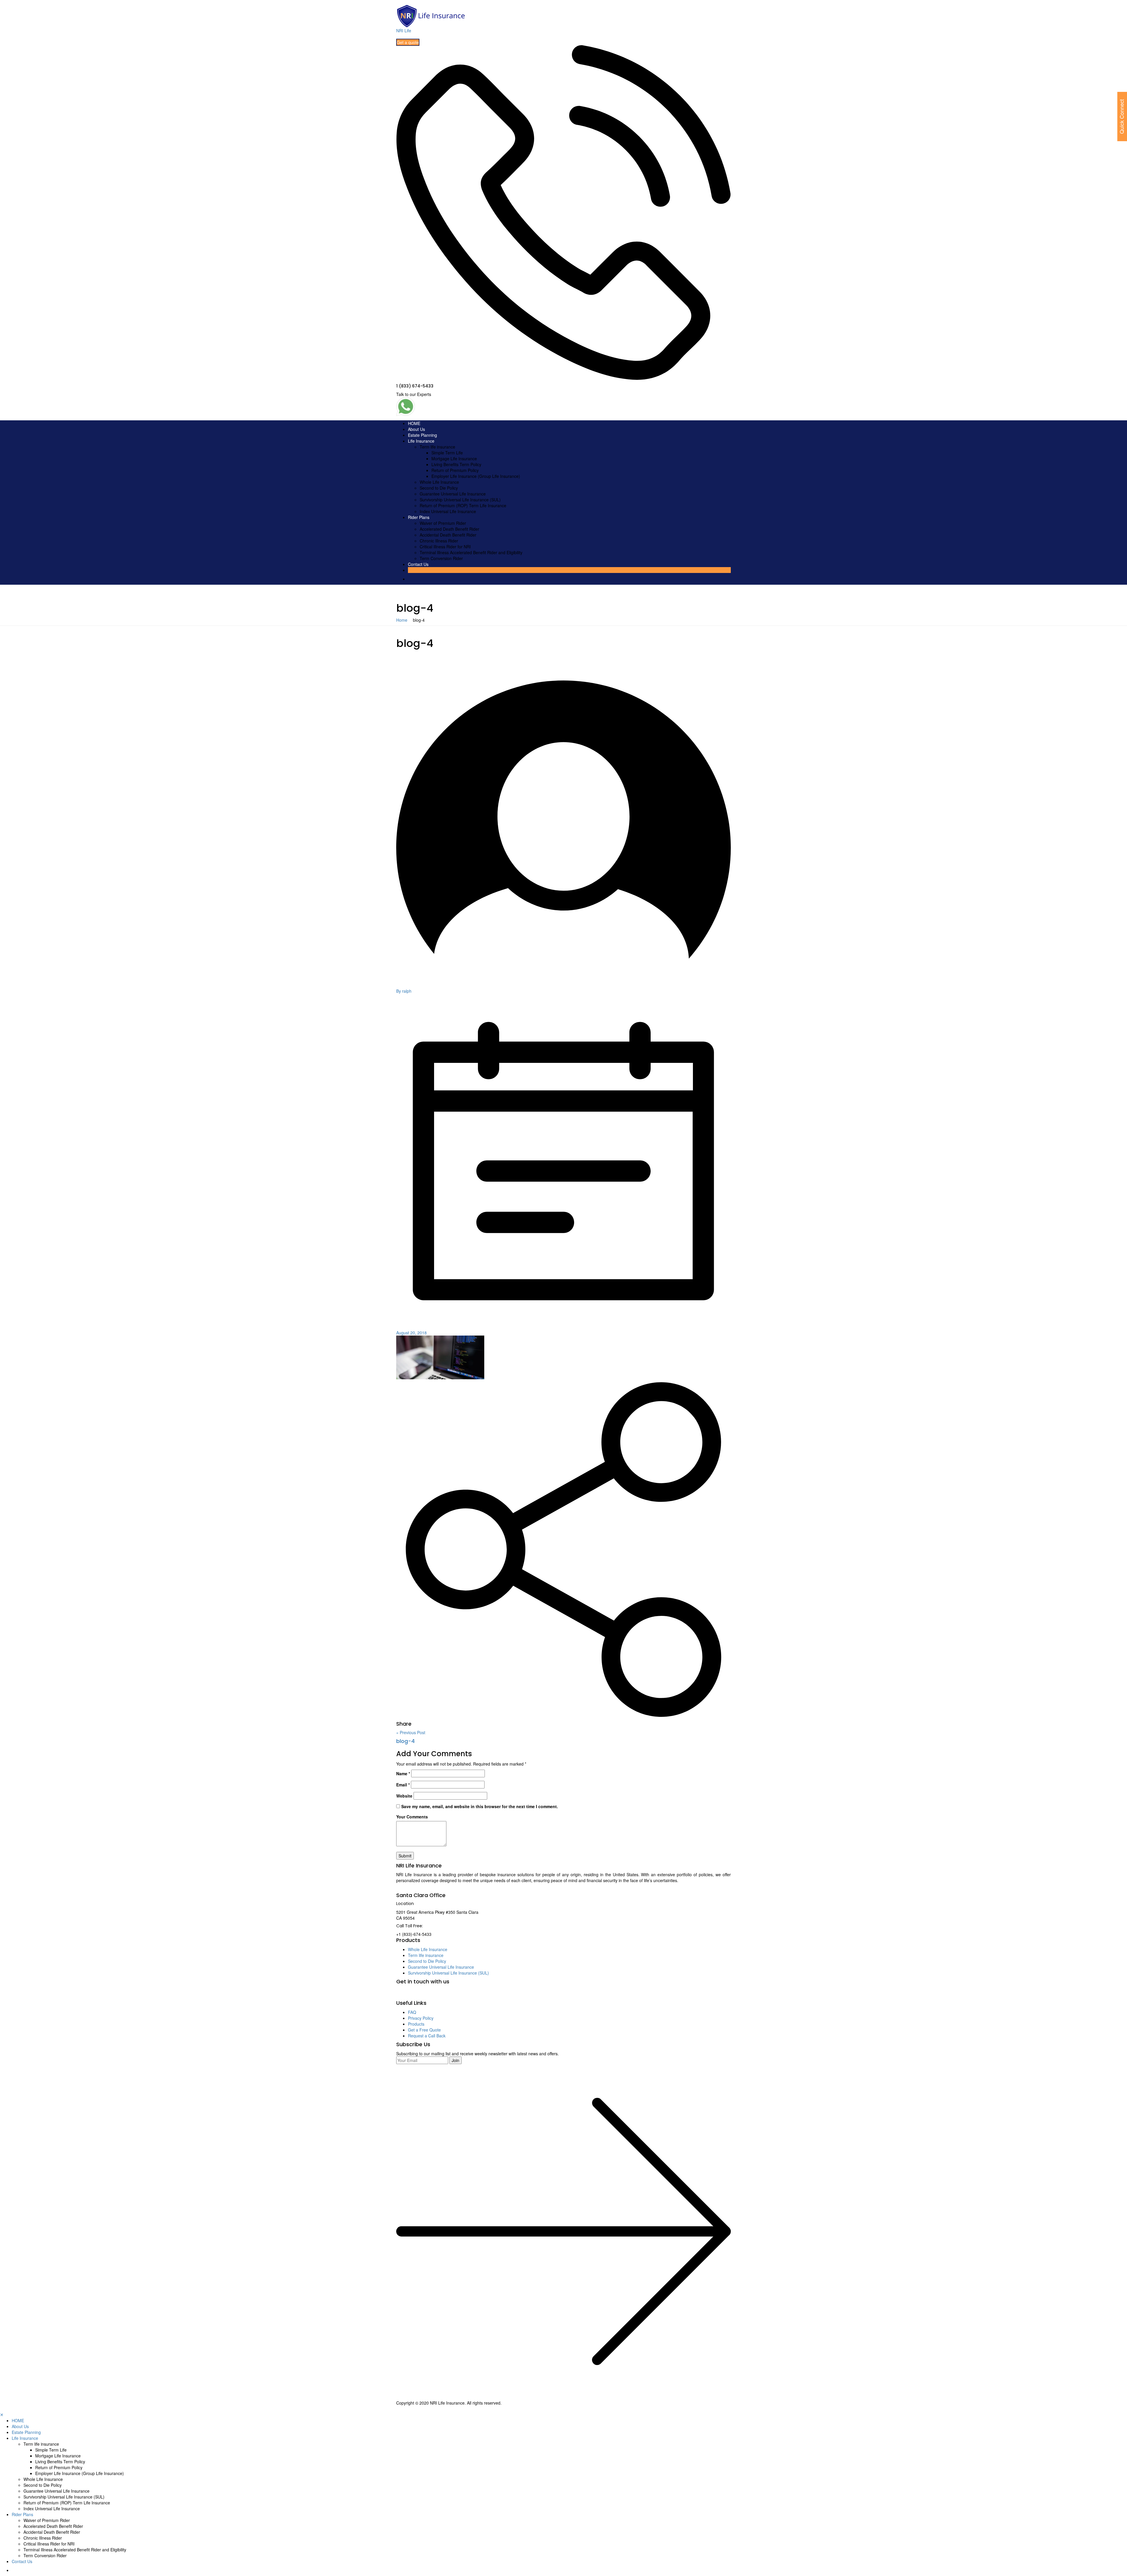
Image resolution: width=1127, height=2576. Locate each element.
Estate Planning (422, 435)
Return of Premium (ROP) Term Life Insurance (463, 505)
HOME (414, 423)
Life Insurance (421, 441)
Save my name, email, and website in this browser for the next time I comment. (480, 1806)
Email (403, 1785)
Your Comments (412, 1817)
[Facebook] (403, 1994)
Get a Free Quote (424, 2030)
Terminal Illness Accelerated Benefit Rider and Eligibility (471, 552)
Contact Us (418, 564)
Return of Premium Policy (455, 470)
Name (403, 1773)
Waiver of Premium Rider (443, 523)
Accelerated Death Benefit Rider (449, 529)
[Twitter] (418, 1994)
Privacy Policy (421, 2018)
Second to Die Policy (439, 488)
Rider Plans (419, 517)
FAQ (412, 2012)
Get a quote (408, 42)
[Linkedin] (432, 1994)
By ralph (404, 991)
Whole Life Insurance (439, 482)
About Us (416, 429)
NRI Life (404, 31)
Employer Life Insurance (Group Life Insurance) (476, 476)
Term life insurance (437, 447)
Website (404, 1796)
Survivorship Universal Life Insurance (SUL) (460, 500)
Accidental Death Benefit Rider (448, 535)
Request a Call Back (427, 2036)
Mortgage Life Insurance (454, 458)
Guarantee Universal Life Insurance (453, 494)
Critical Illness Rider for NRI (445, 547)
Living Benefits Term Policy (456, 464)
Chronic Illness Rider (439, 541)
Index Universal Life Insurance (448, 511)
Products (416, 2024)
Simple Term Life (447, 453)
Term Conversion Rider (441, 558)
